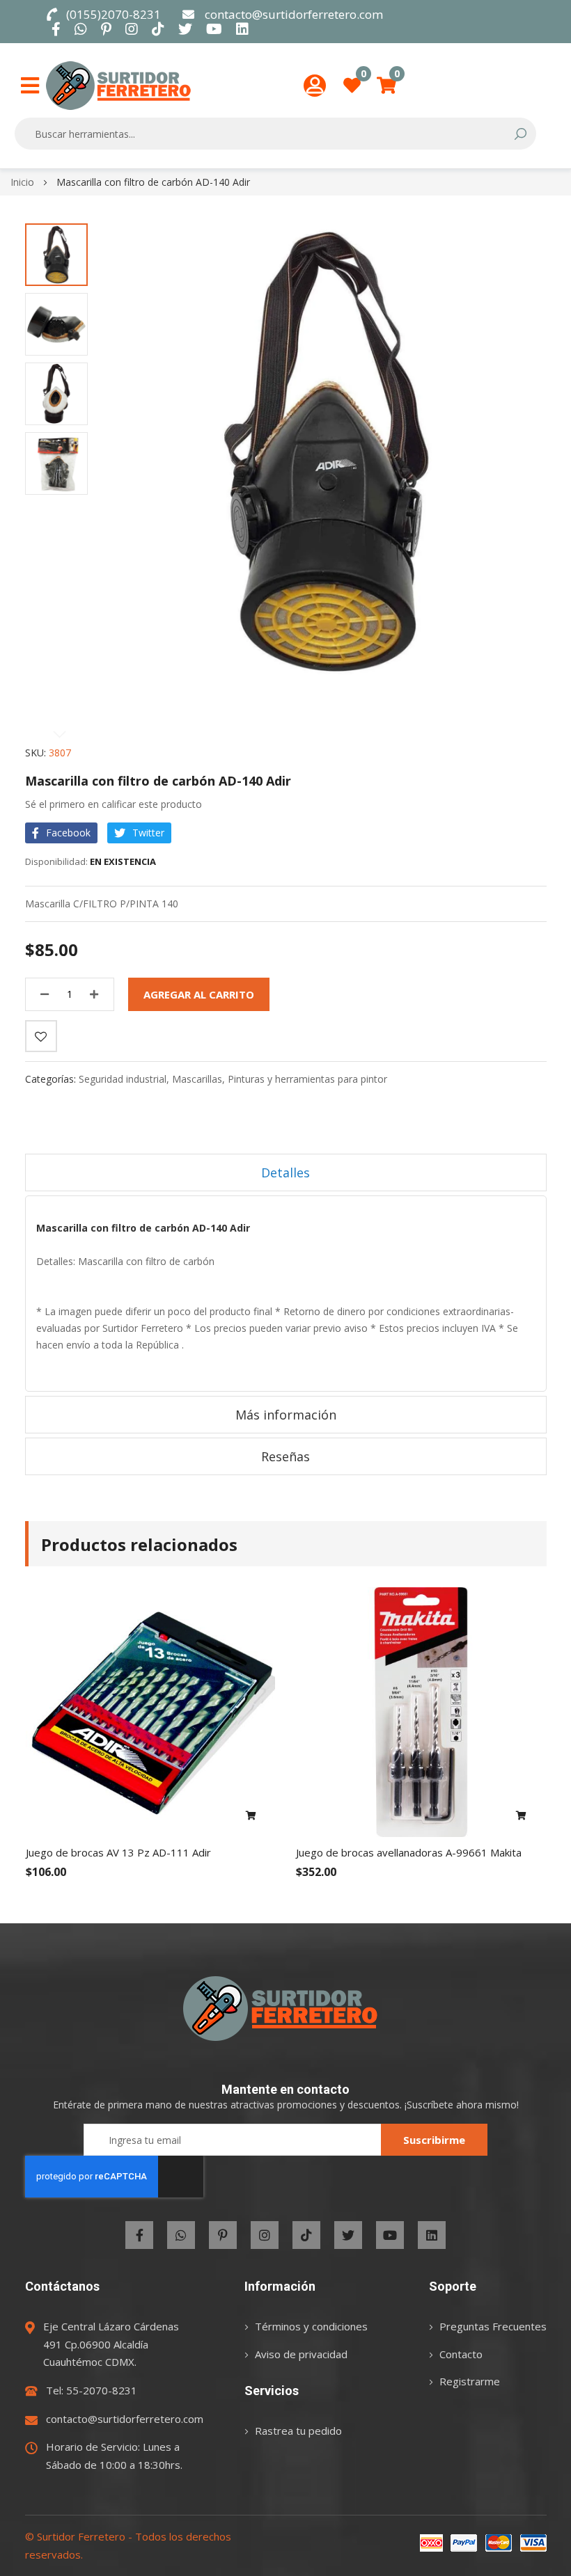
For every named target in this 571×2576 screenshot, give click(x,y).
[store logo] (118, 86)
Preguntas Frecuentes (493, 2326)
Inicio (22, 182)
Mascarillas (197, 1079)
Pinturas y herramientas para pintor (307, 1079)
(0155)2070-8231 (114, 14)
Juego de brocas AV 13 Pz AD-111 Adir (118, 1852)
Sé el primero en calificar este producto (114, 804)
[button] (56, 255)
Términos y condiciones (311, 2326)
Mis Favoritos (363, 78)
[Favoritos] (41, 1036)
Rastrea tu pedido (298, 2431)
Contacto (461, 2354)
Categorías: (52, 1079)
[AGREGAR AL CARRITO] (251, 1816)
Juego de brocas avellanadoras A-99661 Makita (409, 1852)
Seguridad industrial (123, 1079)
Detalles (285, 1172)
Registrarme (470, 2381)
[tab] (286, 1172)
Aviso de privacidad (301, 2354)
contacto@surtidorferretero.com (294, 14)
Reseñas (285, 1456)
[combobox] (266, 134)
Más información (286, 1415)
